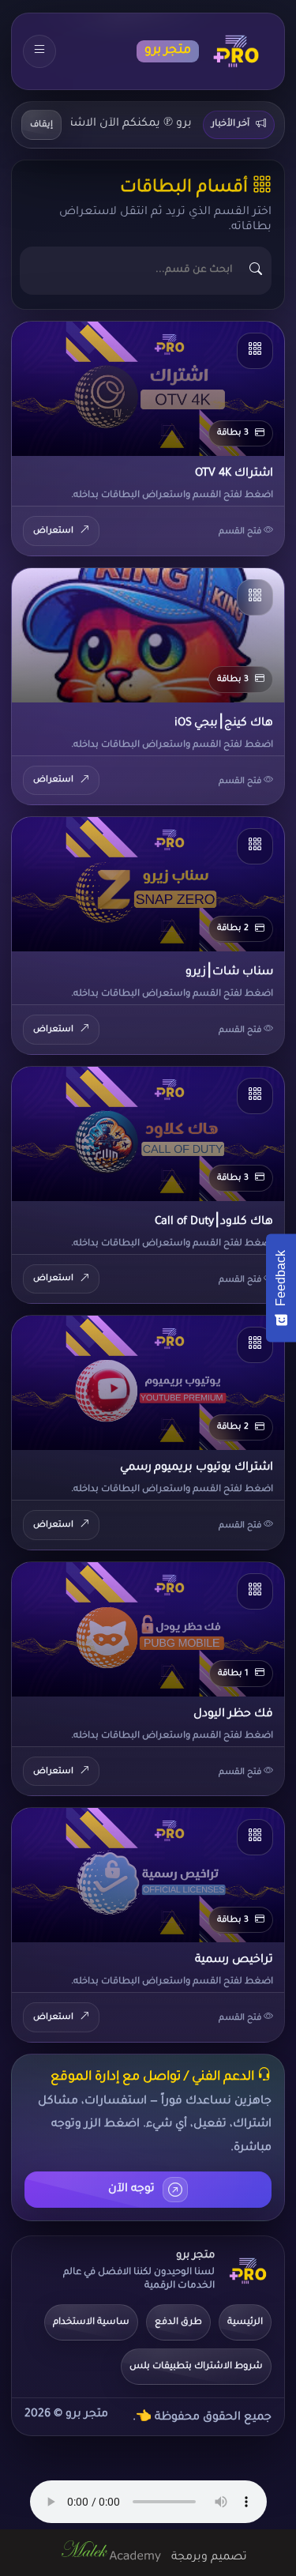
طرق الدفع (178, 2323)
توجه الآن (131, 2190)
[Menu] (39, 51)
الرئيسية (245, 2323)
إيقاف (41, 125)
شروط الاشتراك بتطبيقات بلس (196, 2367)
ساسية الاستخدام (91, 2323)
